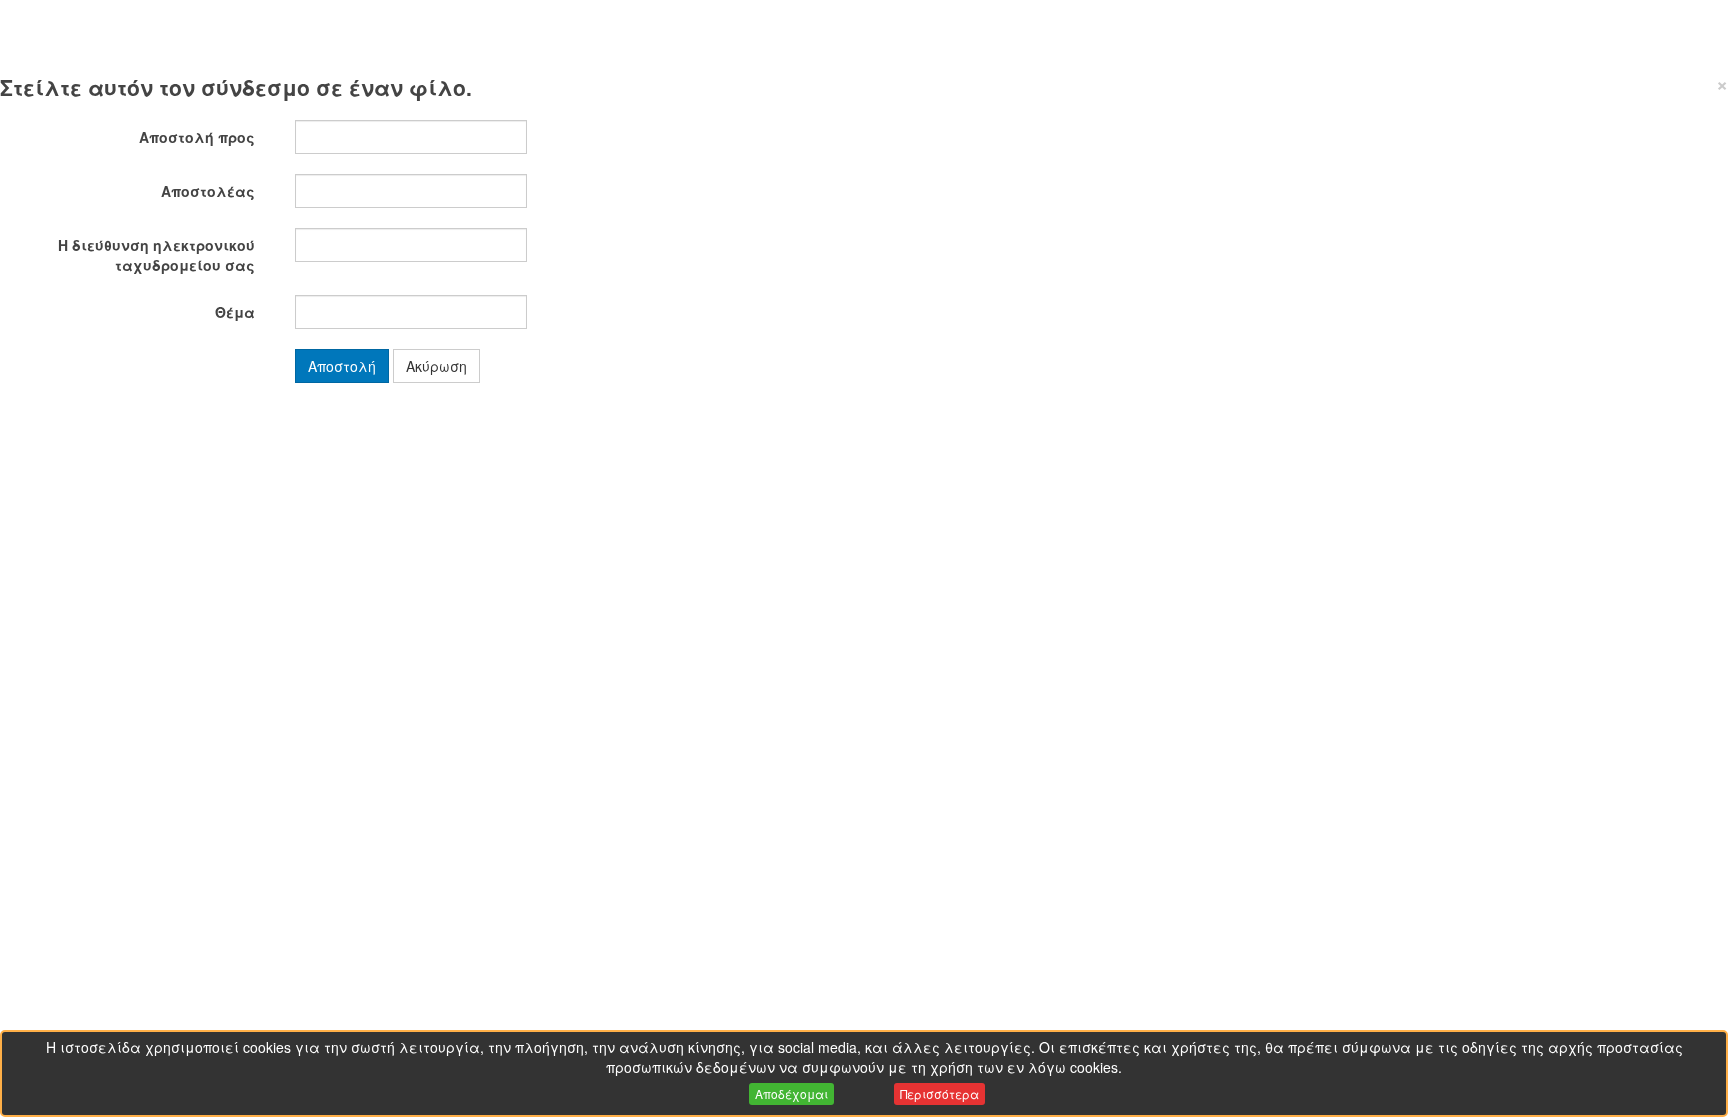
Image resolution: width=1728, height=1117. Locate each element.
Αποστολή (342, 366)
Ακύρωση (436, 366)
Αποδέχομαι (791, 1093)
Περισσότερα (939, 1093)
